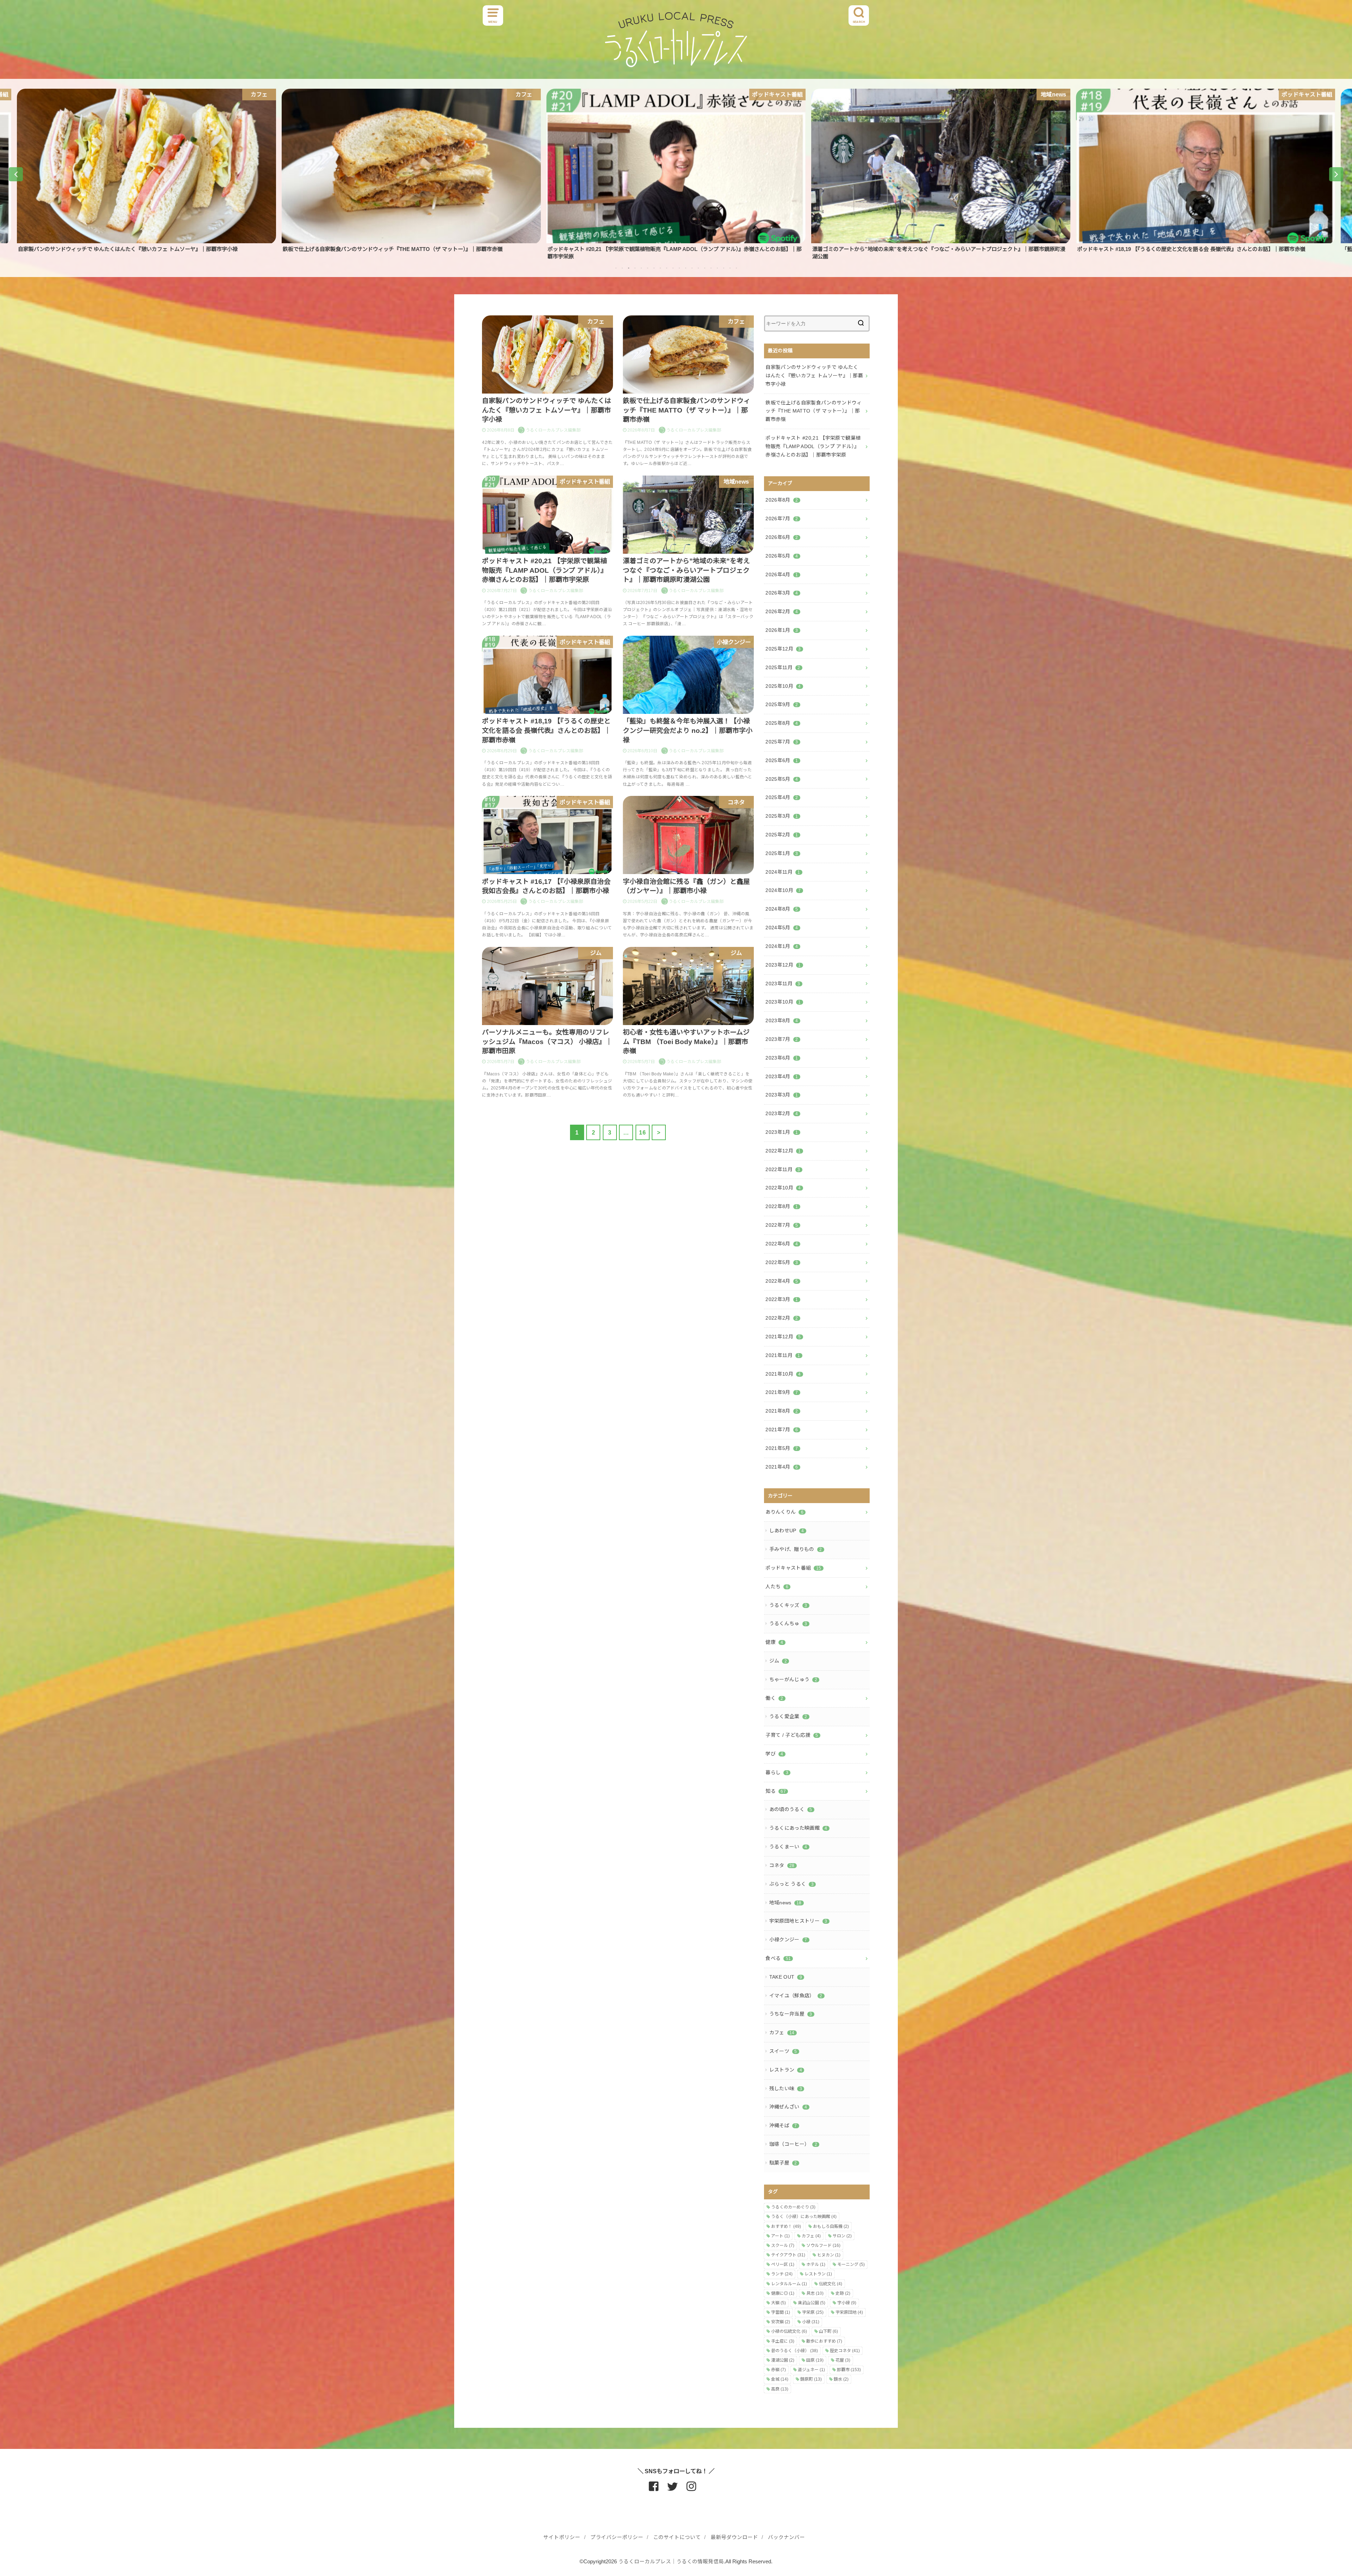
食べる (778, 1958)
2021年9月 (782, 1392)
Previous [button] (16, 174)
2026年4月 (782, 574)
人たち (777, 1587)
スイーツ (783, 2051)
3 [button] (628, 268)
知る (776, 1791)
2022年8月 (782, 1206)
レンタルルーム (789, 2284)
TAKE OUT (786, 1977)
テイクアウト (788, 2255)
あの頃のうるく (791, 1809)
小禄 (811, 2322)
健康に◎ (783, 2293)
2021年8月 (782, 1411)
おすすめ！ (786, 2226)
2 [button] (622, 268)
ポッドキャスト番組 (793, 1568)
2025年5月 (782, 779)
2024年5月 (782, 928)
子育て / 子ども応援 (792, 1735)
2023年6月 (782, 1058)
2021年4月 (782, 1467)
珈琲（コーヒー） (793, 2144)
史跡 (843, 2293)
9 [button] (666, 268)
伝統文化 (831, 2284)
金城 (780, 2379)
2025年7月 (782, 742)
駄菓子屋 (783, 2163)
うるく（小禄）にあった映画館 (804, 2217)
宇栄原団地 (849, 2312)
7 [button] (654, 268)
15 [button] (705, 268)
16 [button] (711, 268)
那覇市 (849, 2370)
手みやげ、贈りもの (796, 1549)
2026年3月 (782, 593)
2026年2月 (782, 611)
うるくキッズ (788, 1605)
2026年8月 (782, 500)
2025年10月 (783, 686)
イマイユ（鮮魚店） (796, 1996)
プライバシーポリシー (617, 2537)
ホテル (816, 2264)
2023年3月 (782, 1095)
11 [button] (679, 268)
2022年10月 (783, 1188)
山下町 (828, 2331)
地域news (785, 1903)
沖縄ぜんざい (788, 2107)
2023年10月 (783, 1002)
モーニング (851, 2264)
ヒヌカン (829, 2255)
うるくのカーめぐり (793, 2207)
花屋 (843, 2360)
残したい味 (786, 2088)
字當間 (781, 2312)
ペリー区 (783, 2264)
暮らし (777, 1772)
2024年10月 (783, 890)
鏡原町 (811, 2379)
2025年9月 (782, 704)
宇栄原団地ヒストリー (798, 1921)
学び (774, 1754)
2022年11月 (783, 1169)
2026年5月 (782, 556)
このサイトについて (677, 2537)
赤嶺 (778, 2370)
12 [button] (686, 268)
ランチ (782, 2274)
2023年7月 (782, 1039)
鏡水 (841, 2379)
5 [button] (641, 268)
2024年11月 (783, 872)
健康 (774, 1642)
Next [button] (1336, 174)
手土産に (783, 2341)
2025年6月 (782, 760)
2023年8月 (782, 1020)
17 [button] (717, 268)
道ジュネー (811, 2370)
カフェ (782, 2032)
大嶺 (778, 2303)
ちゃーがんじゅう (793, 1679)
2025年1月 (782, 853)
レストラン (786, 2070)
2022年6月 (782, 1244)
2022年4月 (782, 1281)
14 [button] (698, 268)
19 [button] (730, 268)
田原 (815, 2360)
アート (780, 2236)
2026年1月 (782, 630)
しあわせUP (787, 1531)
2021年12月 (783, 1337)
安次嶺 (781, 2322)
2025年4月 (782, 797)
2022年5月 (782, 1262)
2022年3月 (782, 1299)
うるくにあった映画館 (798, 1828)
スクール (783, 2245)
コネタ (782, 1865)
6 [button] (647, 268)
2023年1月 (782, 1132)
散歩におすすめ (824, 2341)
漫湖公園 (783, 2360)
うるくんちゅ (788, 1623)
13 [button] (692, 268)
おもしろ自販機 (831, 2226)
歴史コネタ (845, 2351)
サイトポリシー (562, 2537)
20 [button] (736, 268)
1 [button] (616, 268)
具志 (815, 2293)
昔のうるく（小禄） (794, 2351)
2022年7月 (782, 1225)
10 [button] (673, 268)
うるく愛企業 (788, 1716)
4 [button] (635, 268)
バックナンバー (786, 2537)
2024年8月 (782, 909)
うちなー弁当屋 (791, 2014)
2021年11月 (783, 1355)
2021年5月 (782, 1448)
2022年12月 (783, 1151)
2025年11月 (783, 667)
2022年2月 (782, 1318)
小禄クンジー (788, 1940)
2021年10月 (783, 1374)
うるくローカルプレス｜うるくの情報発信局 (671, 2562)
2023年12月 (783, 965)
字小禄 (847, 2303)
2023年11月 (783, 984)
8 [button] (660, 268)
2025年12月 (783, 649)
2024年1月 (782, 946)
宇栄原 (813, 2312)
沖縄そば (783, 2125)
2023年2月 (782, 1113)
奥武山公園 (812, 2303)
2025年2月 (782, 835)
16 (642, 1132)
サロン (842, 2236)
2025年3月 (782, 816)
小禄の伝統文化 (789, 2331)
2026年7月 (782, 519)
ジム (778, 1661)
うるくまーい (788, 1847)
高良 (780, 2389)
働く (774, 1698)
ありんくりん (784, 1512)
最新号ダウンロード (734, 2537)
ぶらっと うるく (791, 1884)
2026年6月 (782, 537)
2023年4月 (782, 1076)
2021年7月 (782, 1430)
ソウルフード (823, 2245)
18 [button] (724, 268)
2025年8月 (782, 723)
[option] (146, 171)
